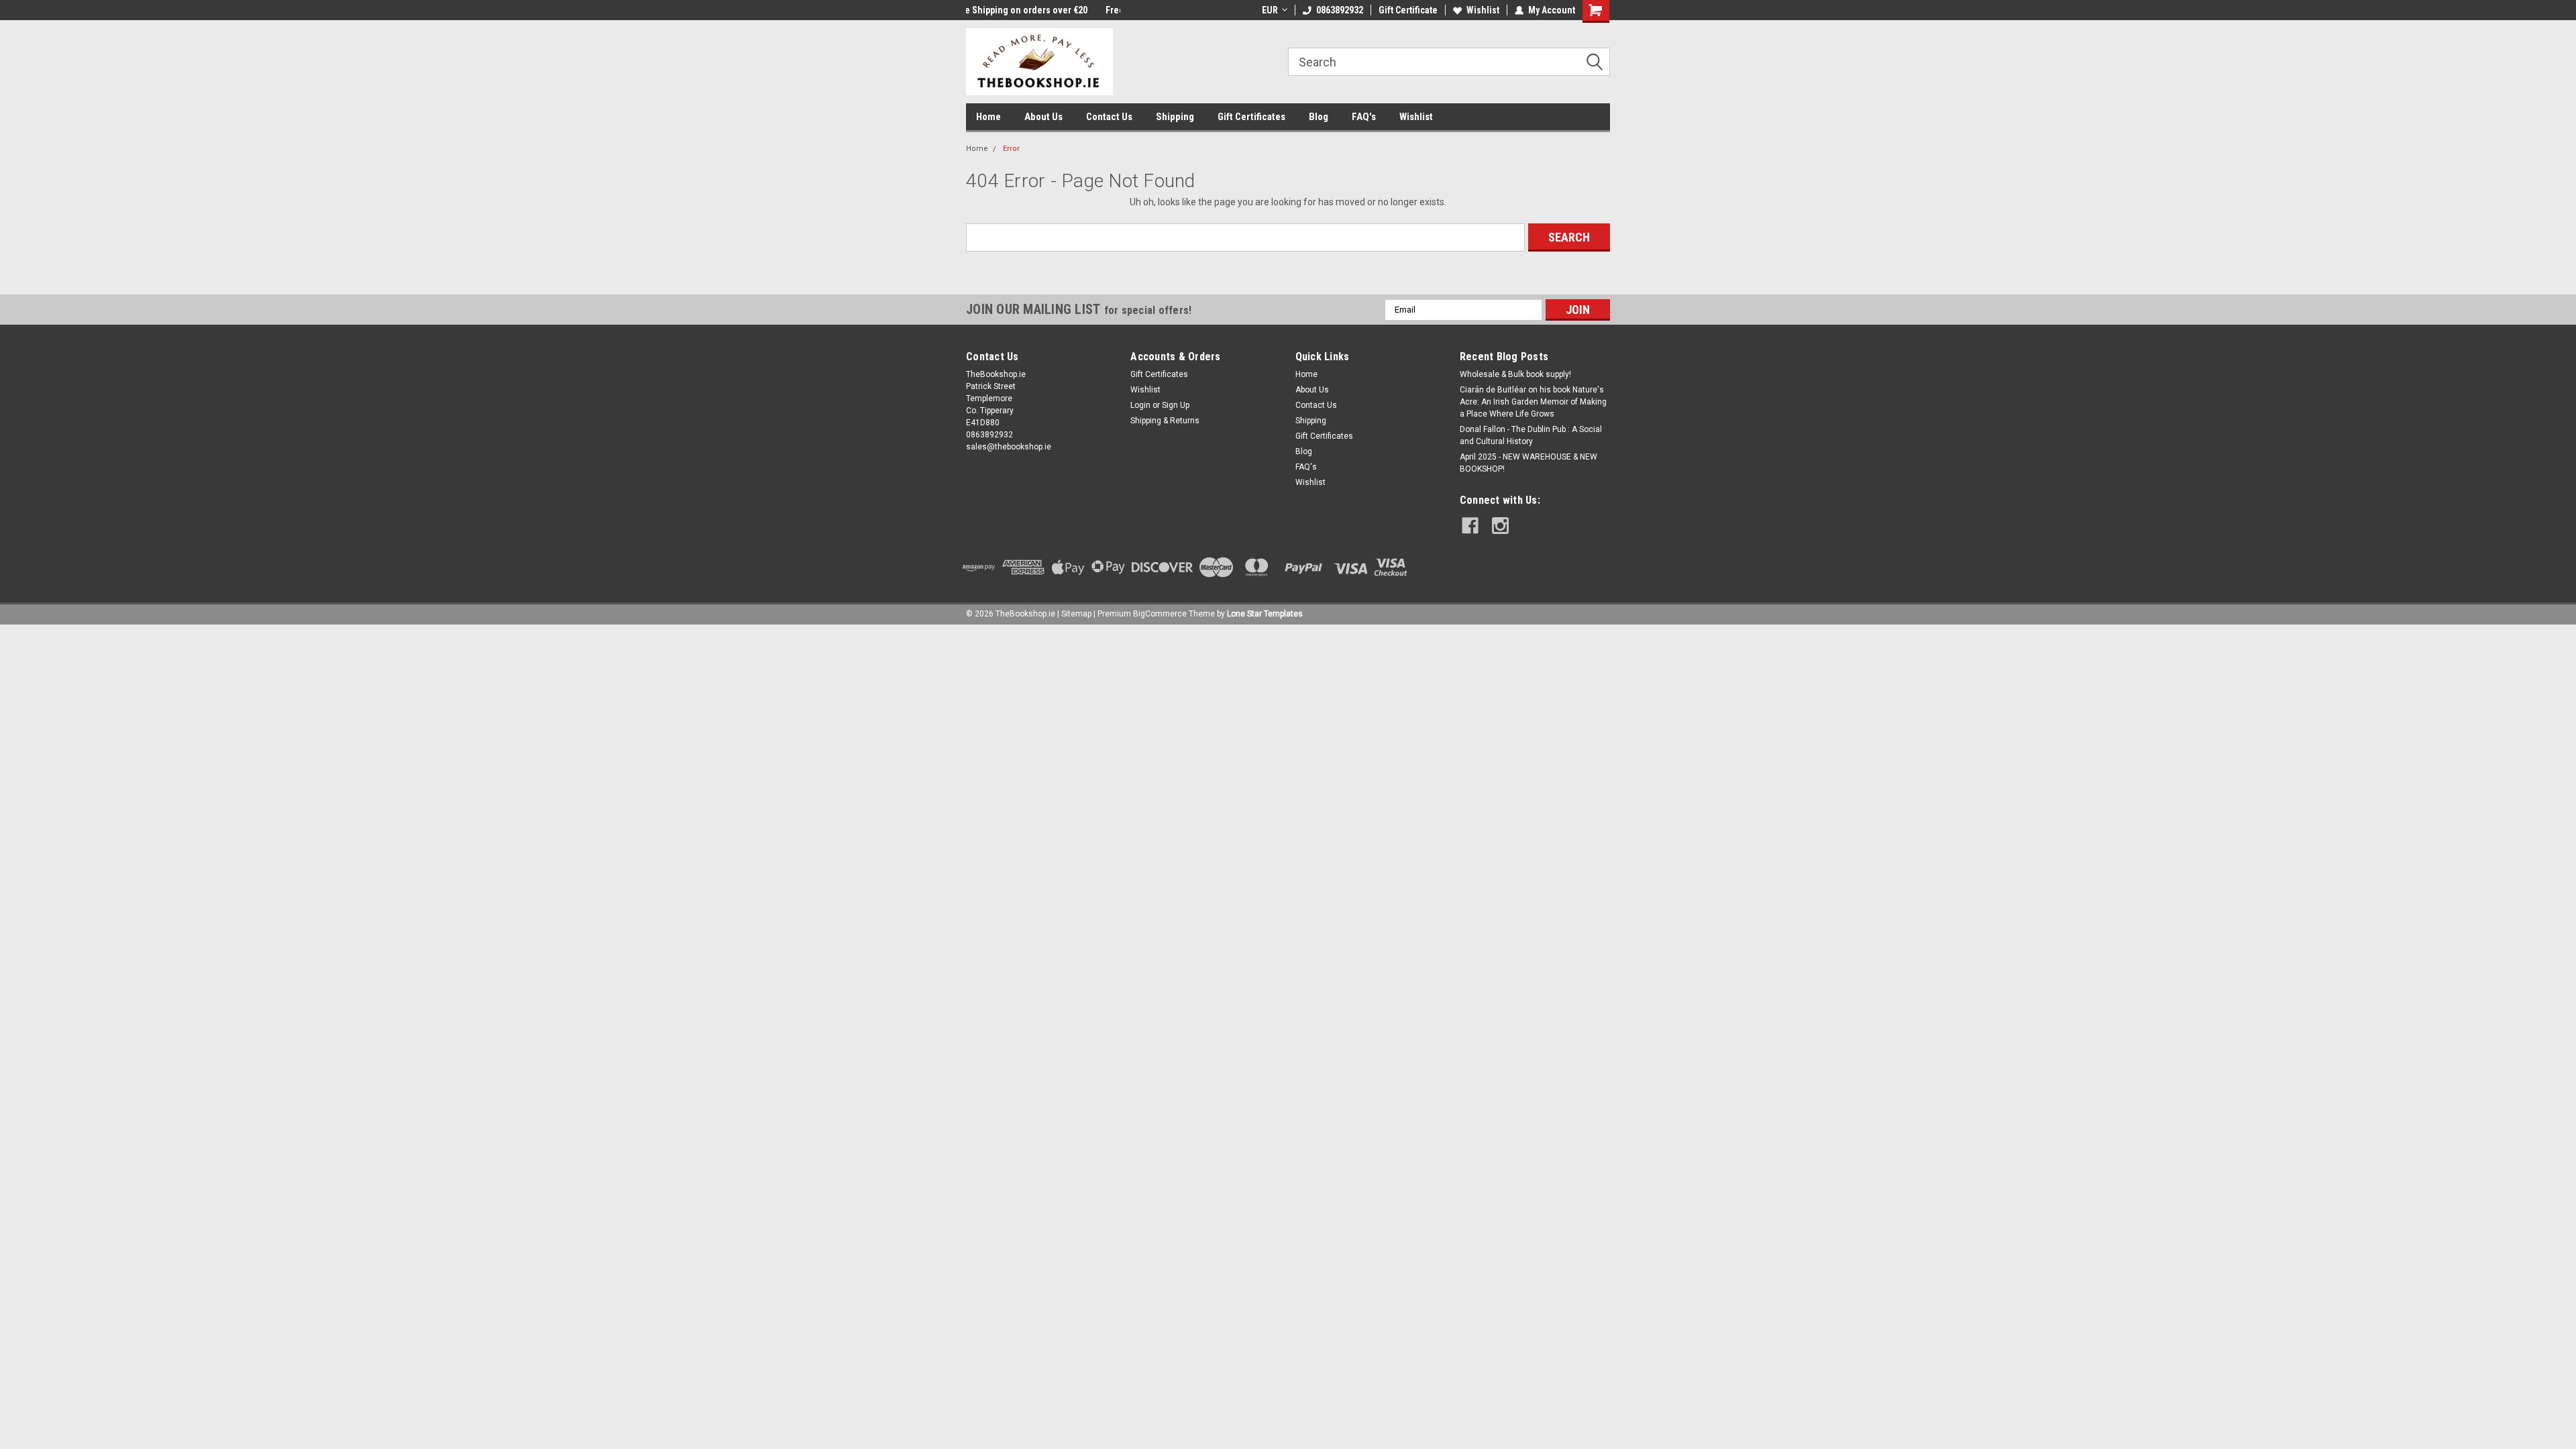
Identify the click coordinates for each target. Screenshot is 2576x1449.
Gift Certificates (1251, 117)
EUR (1270, 10)
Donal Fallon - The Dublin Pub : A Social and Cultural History (1531, 435)
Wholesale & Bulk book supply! (1515, 374)
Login (1140, 405)
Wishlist (1483, 10)
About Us (1043, 117)
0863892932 (1340, 10)
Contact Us (1109, 117)
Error (1011, 149)
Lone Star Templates (1265, 614)
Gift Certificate (1408, 10)
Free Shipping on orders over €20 (1034, 10)
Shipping (1175, 117)
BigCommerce (1160, 614)
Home (988, 117)
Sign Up (1176, 405)
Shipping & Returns (1165, 421)
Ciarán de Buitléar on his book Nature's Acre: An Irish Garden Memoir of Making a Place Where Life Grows (1533, 402)
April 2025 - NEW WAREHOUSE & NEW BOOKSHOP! (1528, 463)
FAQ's (1364, 117)
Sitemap (1076, 614)
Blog (1319, 117)
